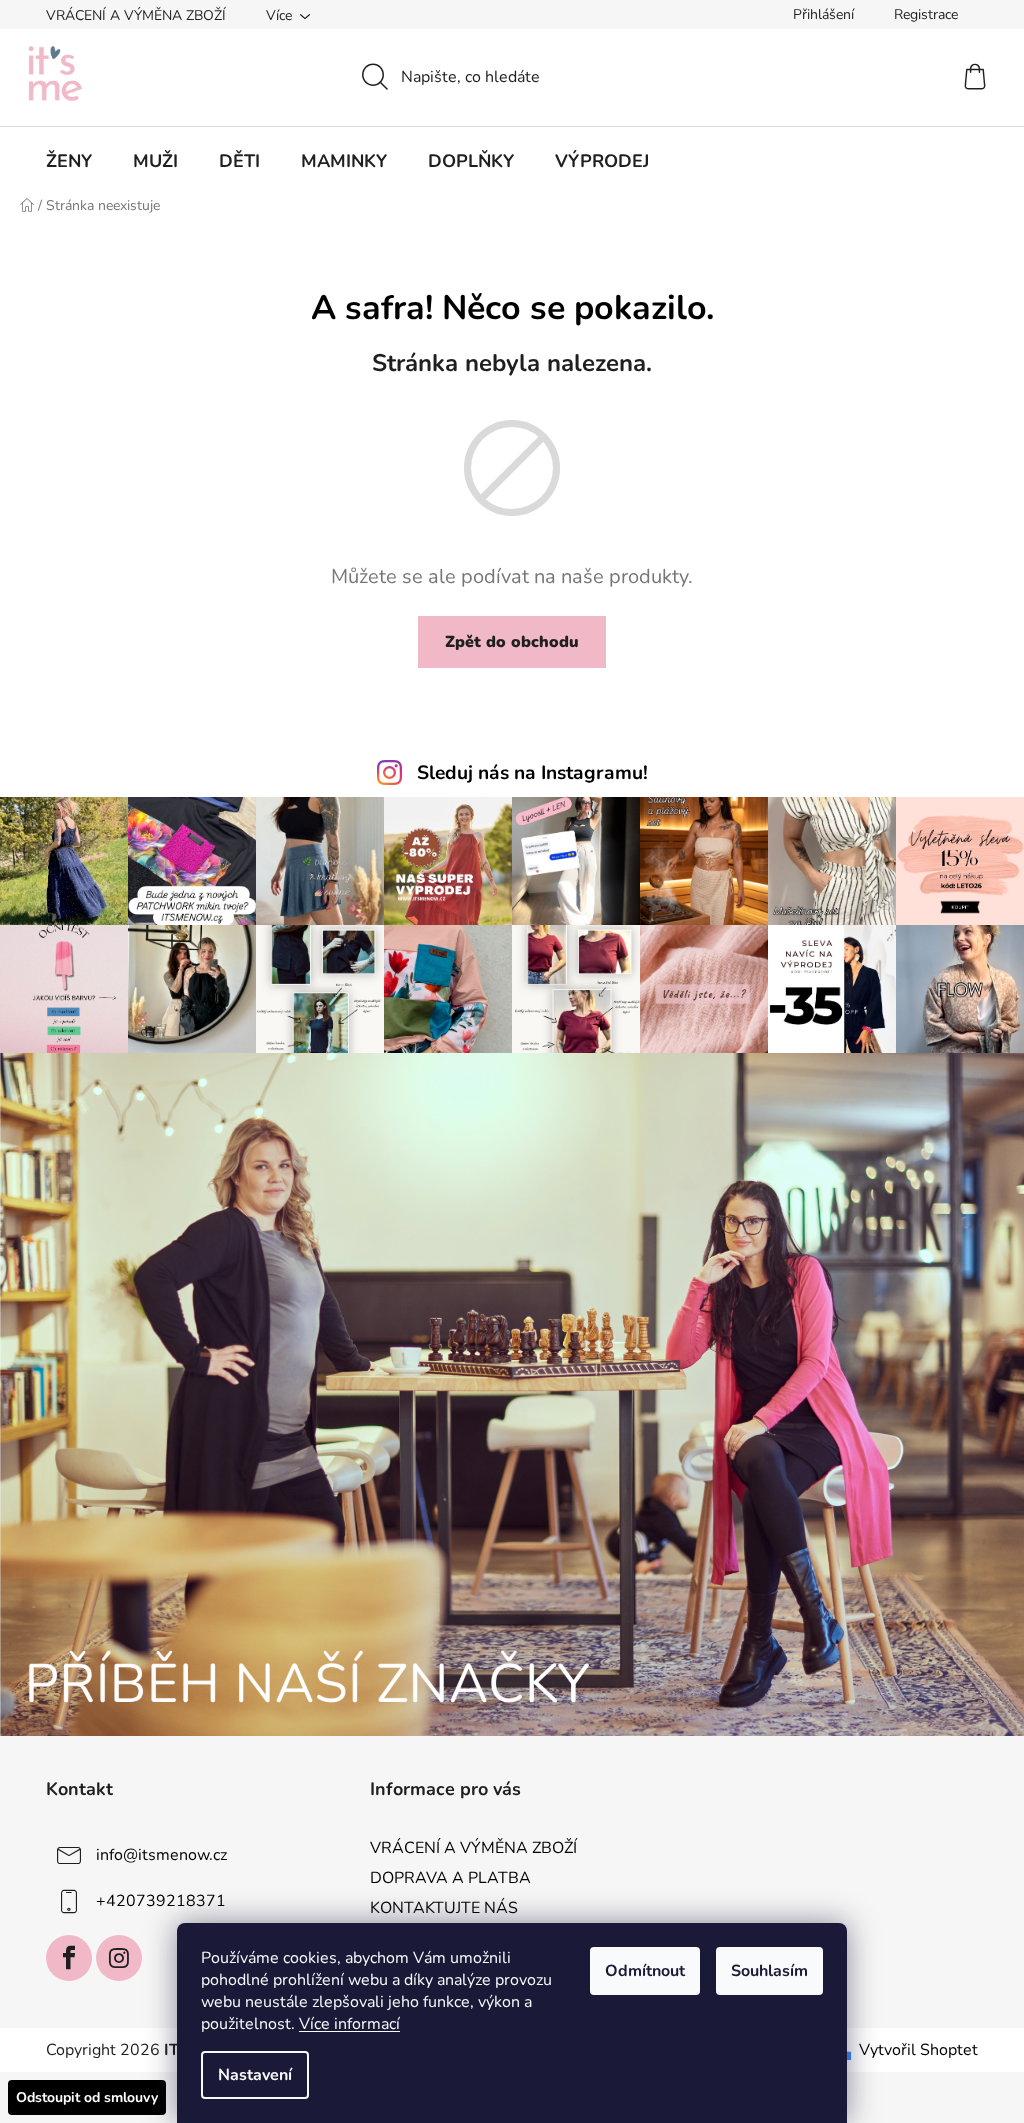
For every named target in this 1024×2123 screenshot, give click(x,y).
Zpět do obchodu (512, 642)
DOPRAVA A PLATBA (450, 1878)
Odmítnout (645, 1971)
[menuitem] (69, 161)
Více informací (349, 2024)
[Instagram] (119, 1958)
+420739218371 (161, 1901)
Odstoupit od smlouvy (87, 2097)
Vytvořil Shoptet (918, 2050)
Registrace (926, 14)
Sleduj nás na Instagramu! (532, 773)
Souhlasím (769, 1971)
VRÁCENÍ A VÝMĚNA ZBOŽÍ (136, 15)
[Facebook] (69, 1958)
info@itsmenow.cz (161, 1855)
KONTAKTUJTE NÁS (444, 1908)
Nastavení (255, 2075)
